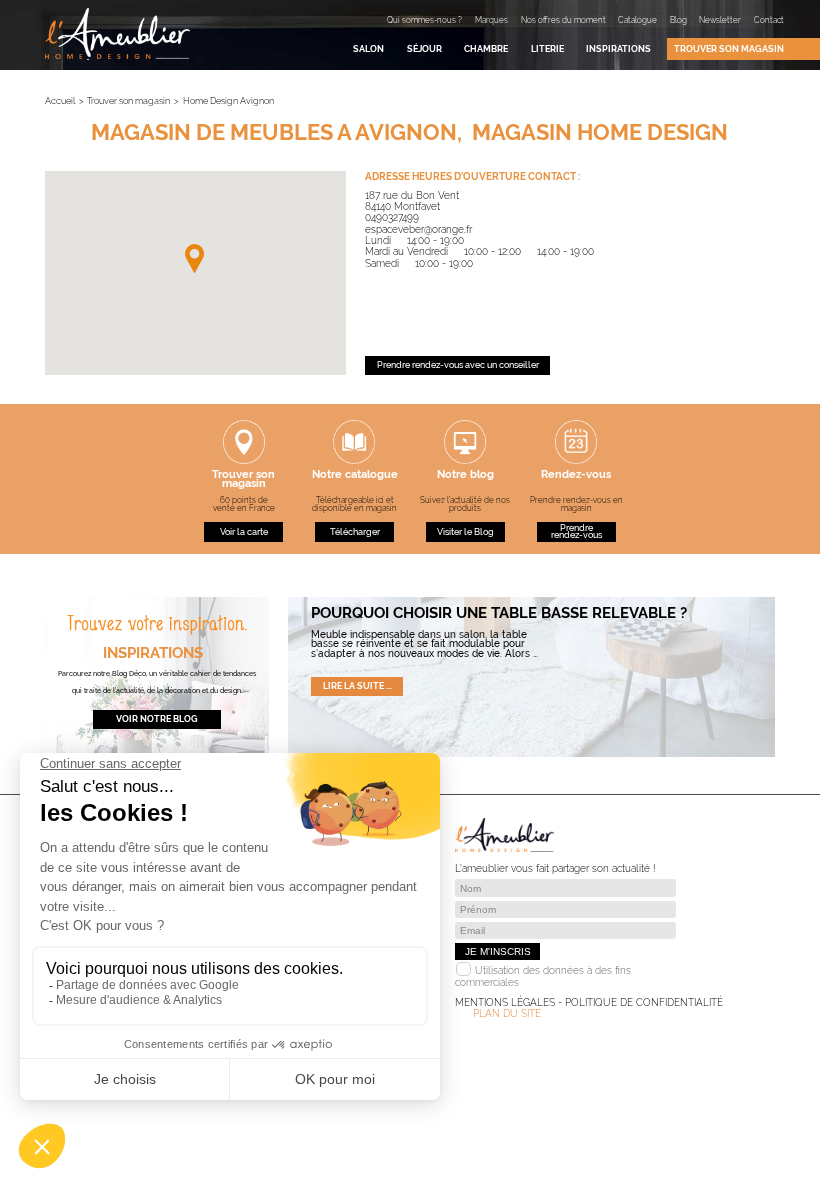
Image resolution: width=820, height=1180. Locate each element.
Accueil (60, 100)
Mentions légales (505, 1002)
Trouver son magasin (729, 48)
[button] (194, 258)
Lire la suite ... (357, 685)
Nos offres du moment (563, 20)
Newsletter (720, 20)
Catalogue (637, 20)
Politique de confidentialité (644, 1002)
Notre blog (465, 476)
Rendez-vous (576, 476)
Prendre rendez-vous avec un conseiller (458, 364)
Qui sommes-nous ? (424, 20)
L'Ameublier (117, 33)
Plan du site (507, 1013)
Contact (769, 20)
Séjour (424, 48)
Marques (491, 20)
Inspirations (618, 48)
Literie (547, 48)
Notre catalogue (355, 476)
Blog (678, 20)
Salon (368, 48)
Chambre (486, 48)
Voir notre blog (157, 718)
